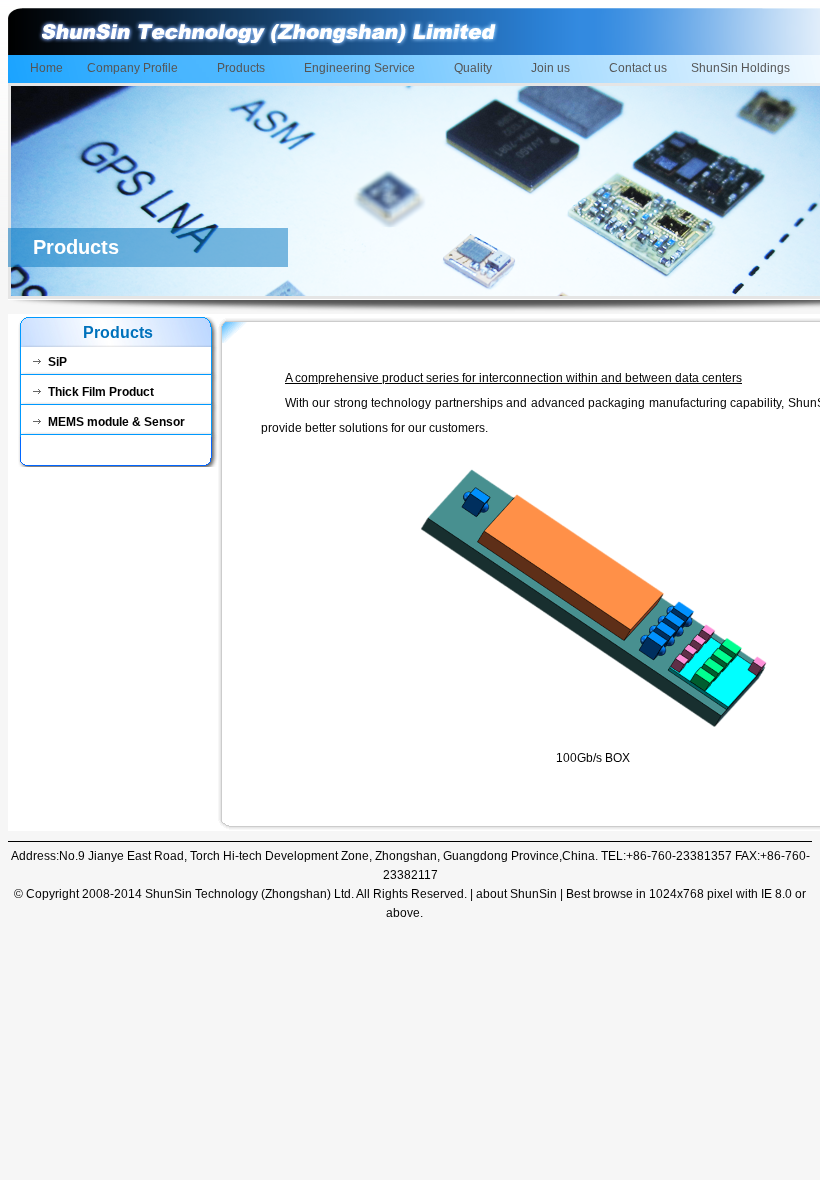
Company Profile (126, 69)
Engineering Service (353, 69)
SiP (57, 362)
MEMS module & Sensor (116, 422)
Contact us (638, 68)
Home (46, 68)
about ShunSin (516, 894)
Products (235, 69)
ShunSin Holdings (740, 68)
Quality (467, 69)
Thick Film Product (101, 392)
